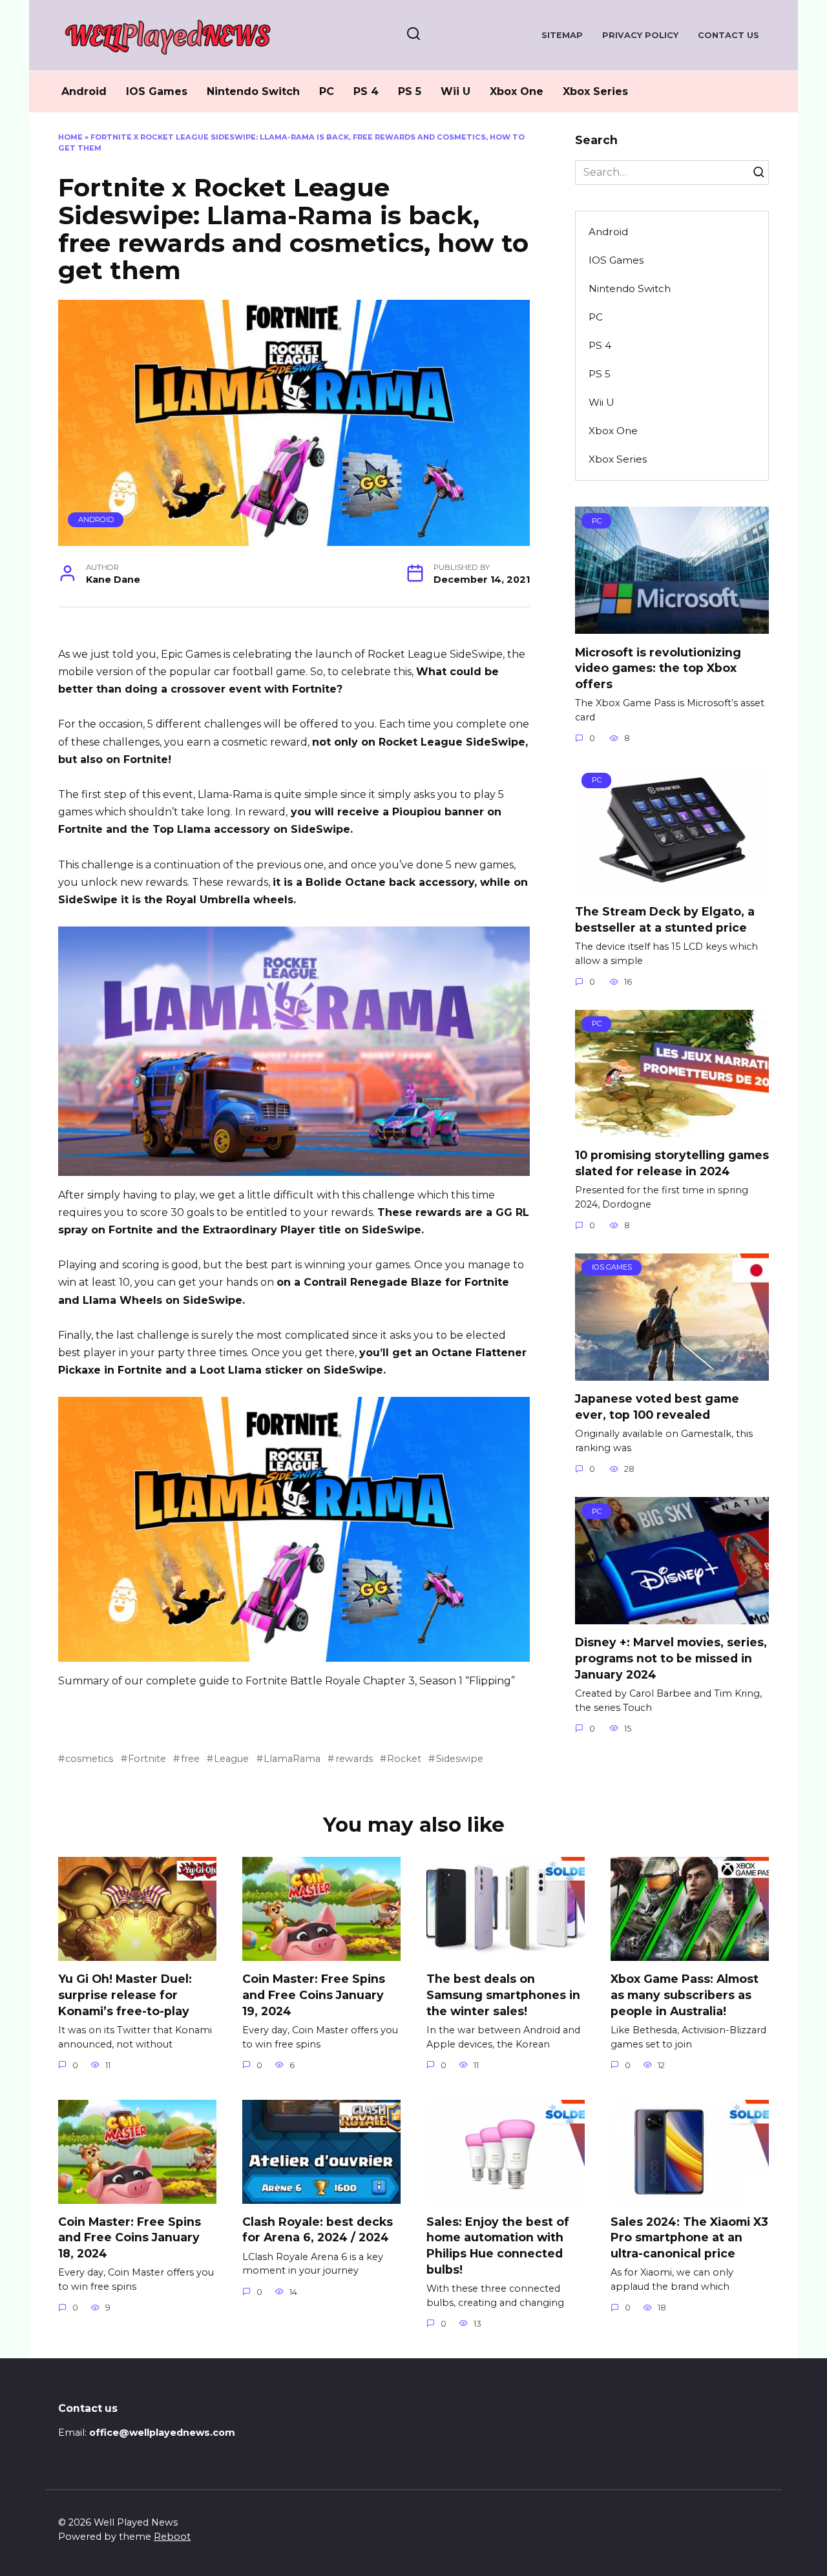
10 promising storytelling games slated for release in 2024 (672, 1163)
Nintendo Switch (253, 91)
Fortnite (147, 1759)
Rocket (404, 1759)
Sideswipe (459, 1759)
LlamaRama (292, 1759)
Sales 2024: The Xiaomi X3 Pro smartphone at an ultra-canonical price (689, 2237)
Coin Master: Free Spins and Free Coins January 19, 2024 (314, 1995)
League (231, 1759)
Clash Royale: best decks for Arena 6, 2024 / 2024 (318, 2230)
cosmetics (89, 1759)
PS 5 (410, 91)
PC (327, 91)
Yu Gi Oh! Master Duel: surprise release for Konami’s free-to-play (125, 1995)
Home (70, 137)
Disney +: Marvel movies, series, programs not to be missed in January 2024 (671, 1658)
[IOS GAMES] (672, 1373)
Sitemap (562, 35)
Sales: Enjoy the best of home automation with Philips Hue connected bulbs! (498, 2246)
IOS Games (157, 91)
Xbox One (517, 91)
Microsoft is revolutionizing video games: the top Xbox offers (658, 667)
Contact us (728, 35)
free (190, 1759)
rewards (354, 1759)
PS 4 (366, 91)
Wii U (455, 91)
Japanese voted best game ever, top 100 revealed (657, 1407)
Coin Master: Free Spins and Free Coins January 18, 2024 (130, 2237)
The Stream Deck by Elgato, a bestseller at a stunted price (665, 919)
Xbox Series (595, 91)
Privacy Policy (640, 35)
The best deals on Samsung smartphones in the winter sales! (503, 1995)
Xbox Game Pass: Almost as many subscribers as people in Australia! (685, 1995)
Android (84, 91)
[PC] (672, 626)
